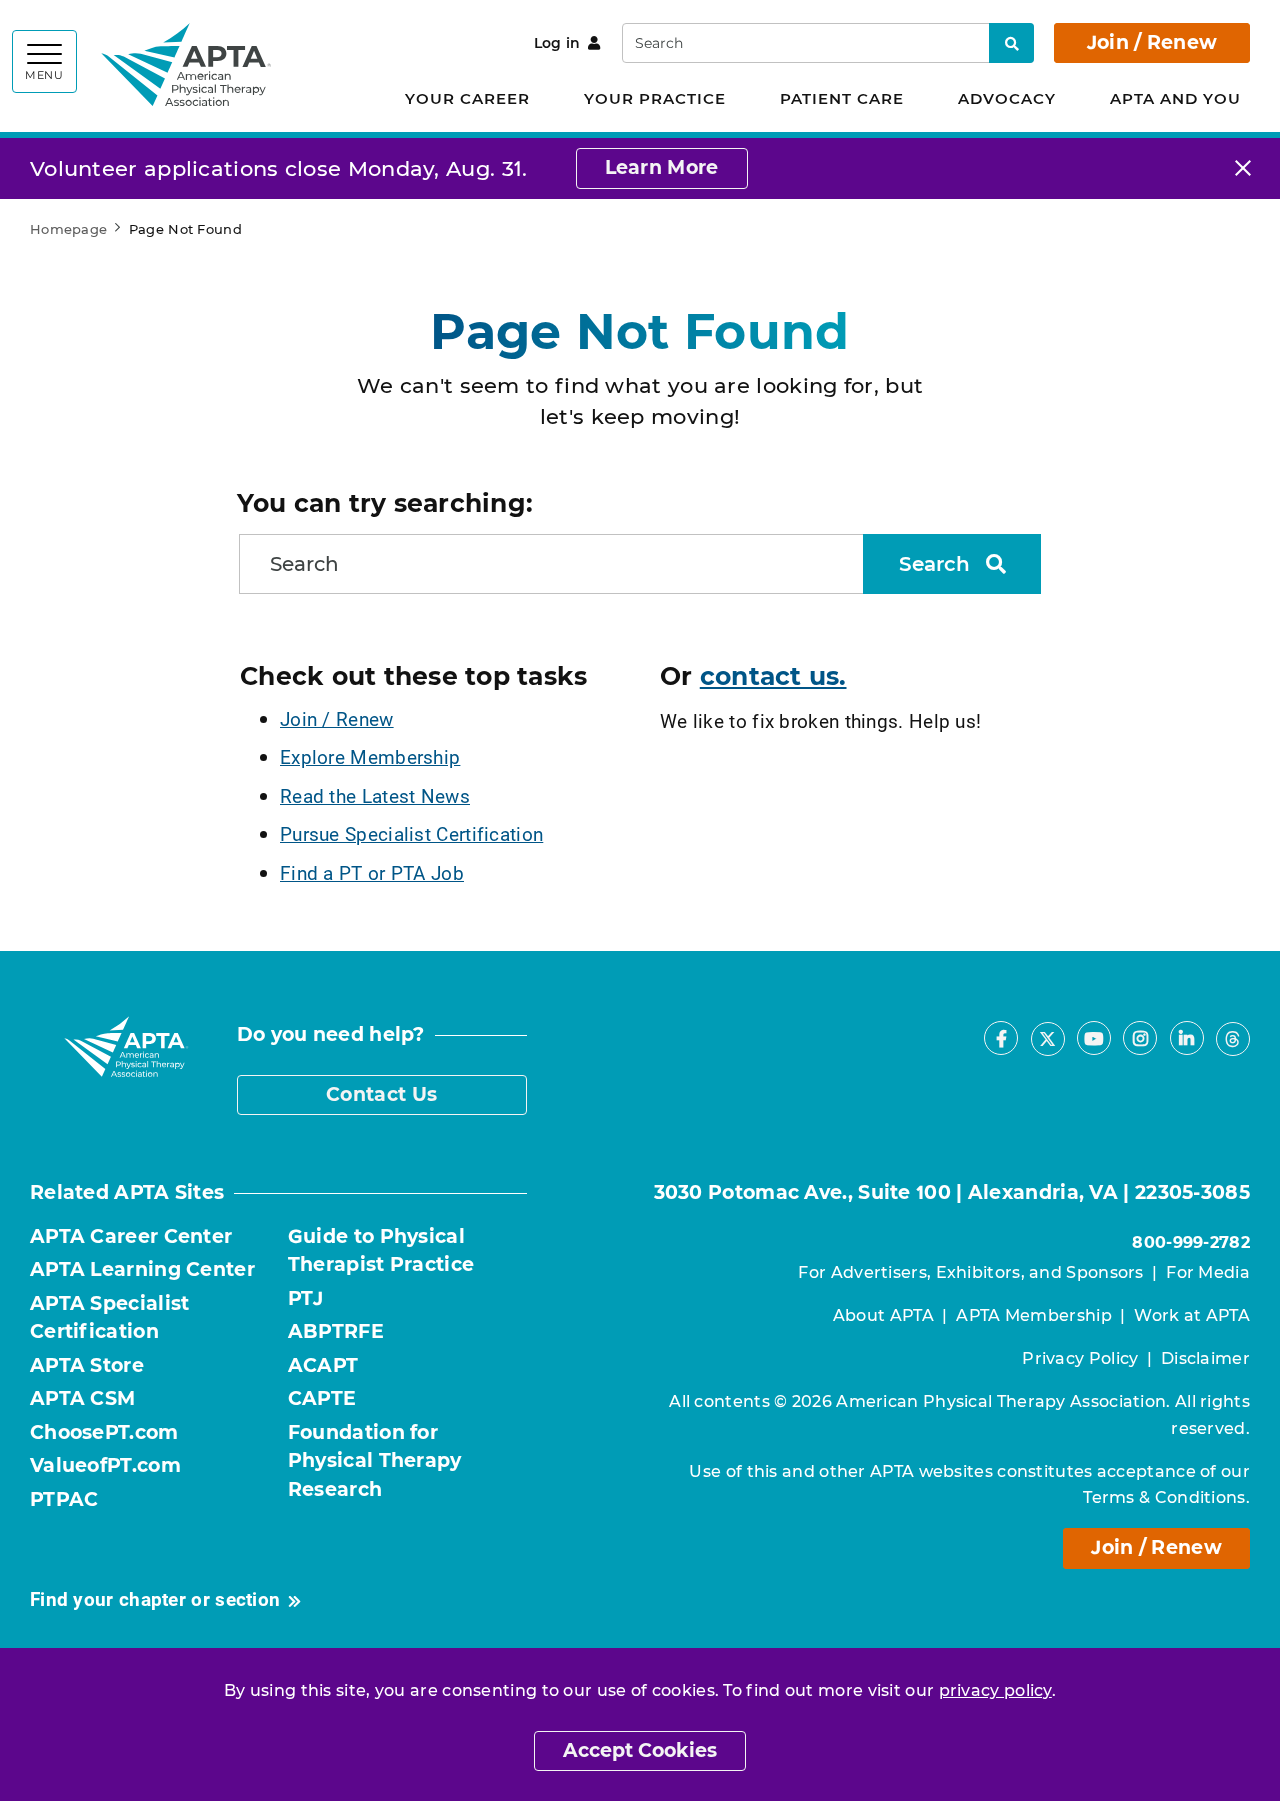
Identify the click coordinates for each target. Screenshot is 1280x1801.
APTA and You (1175, 98)
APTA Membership (1034, 1315)
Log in (557, 43)
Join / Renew (1152, 42)
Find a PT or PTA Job (372, 872)
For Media (1208, 1272)
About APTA (883, 1315)
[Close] (1243, 168)
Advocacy (1007, 98)
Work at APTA (1192, 1315)
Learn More (662, 167)
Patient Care (842, 98)
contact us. (773, 676)
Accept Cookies (640, 1750)
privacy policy (995, 1690)
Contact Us (381, 1094)
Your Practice (655, 98)
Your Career (467, 98)
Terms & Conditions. (1166, 1497)
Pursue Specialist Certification (411, 833)
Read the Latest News (375, 795)
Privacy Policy (1080, 1358)
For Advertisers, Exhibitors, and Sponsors (970, 1272)
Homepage (68, 229)
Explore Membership (370, 756)
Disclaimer (1205, 1358)
